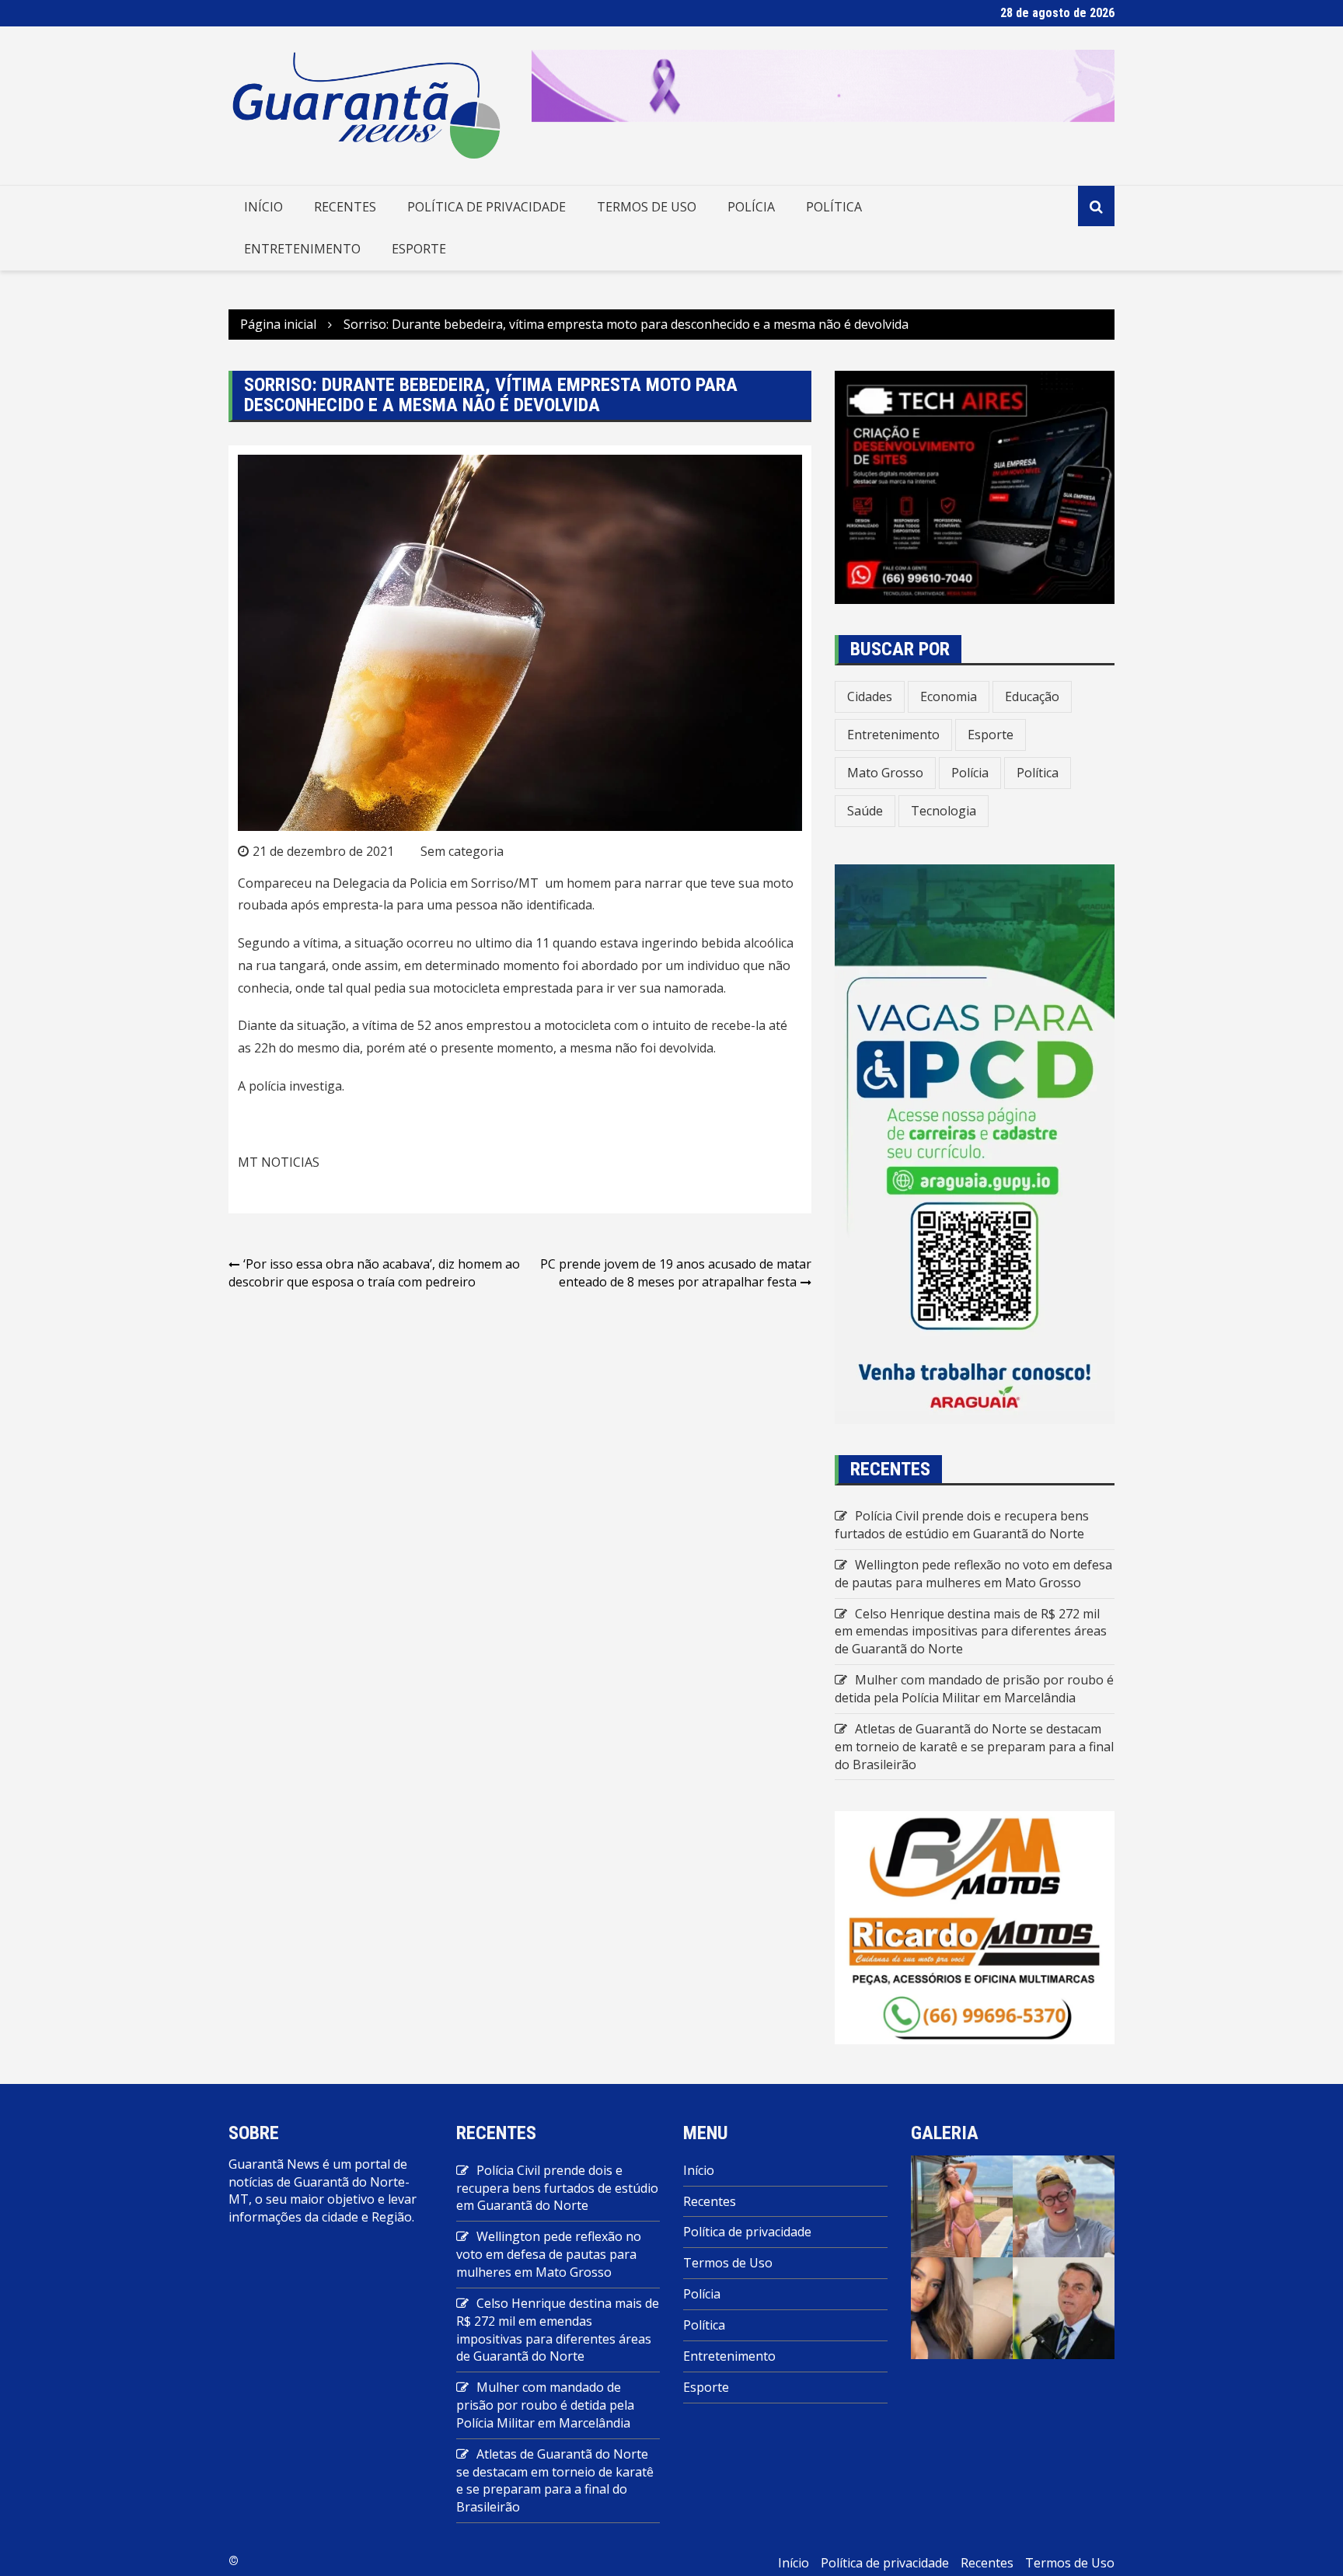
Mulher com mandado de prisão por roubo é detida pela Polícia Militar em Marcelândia (974, 1689)
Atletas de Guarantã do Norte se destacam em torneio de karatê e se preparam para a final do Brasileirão (974, 1747)
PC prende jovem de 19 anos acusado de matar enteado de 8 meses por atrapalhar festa (676, 1273)
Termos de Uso (647, 207)
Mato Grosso (885, 773)
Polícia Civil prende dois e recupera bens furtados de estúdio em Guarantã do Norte (962, 1525)
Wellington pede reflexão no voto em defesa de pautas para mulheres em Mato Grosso (973, 1574)
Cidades (870, 696)
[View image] (962, 2205)
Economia (949, 696)
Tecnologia (944, 811)
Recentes (345, 207)
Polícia (751, 207)
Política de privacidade (487, 207)
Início (263, 207)
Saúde (865, 811)
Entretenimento (302, 249)
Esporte (419, 249)
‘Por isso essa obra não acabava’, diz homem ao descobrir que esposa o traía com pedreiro (374, 1273)
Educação (1032, 696)
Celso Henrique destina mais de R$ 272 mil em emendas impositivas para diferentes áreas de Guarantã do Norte (971, 1632)
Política (834, 207)
